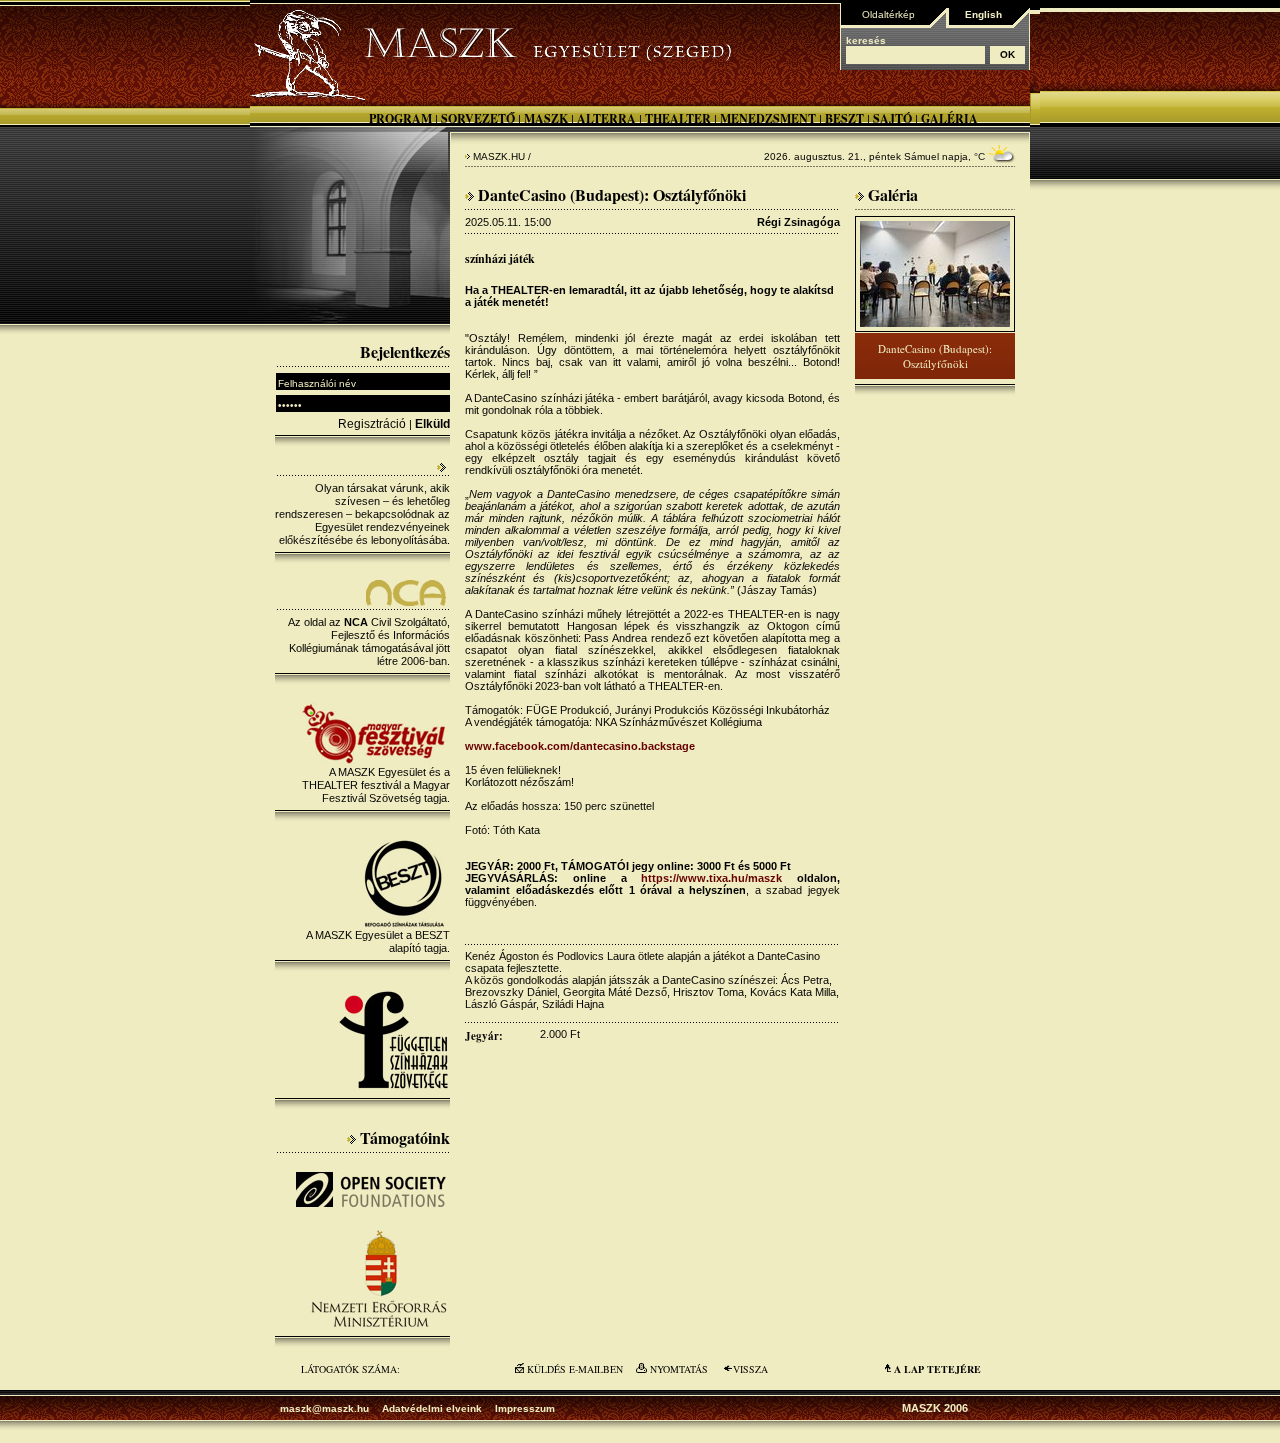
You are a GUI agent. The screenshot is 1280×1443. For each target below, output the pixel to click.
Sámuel (921, 156)
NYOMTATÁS (679, 1369)
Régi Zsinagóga (798, 222)
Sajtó (892, 118)
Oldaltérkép (888, 14)
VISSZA (750, 1369)
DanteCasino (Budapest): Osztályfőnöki (935, 356)
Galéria (949, 118)
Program (400, 118)
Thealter (678, 118)
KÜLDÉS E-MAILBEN (575, 1369)
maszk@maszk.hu (324, 1408)
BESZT (844, 118)
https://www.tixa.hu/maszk (711, 878)
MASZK (546, 118)
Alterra (606, 118)
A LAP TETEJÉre (937, 1369)
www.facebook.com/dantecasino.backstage (580, 746)
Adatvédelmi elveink (432, 1408)
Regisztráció (372, 424)
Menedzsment (768, 118)
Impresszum (525, 1408)
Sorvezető (478, 118)
